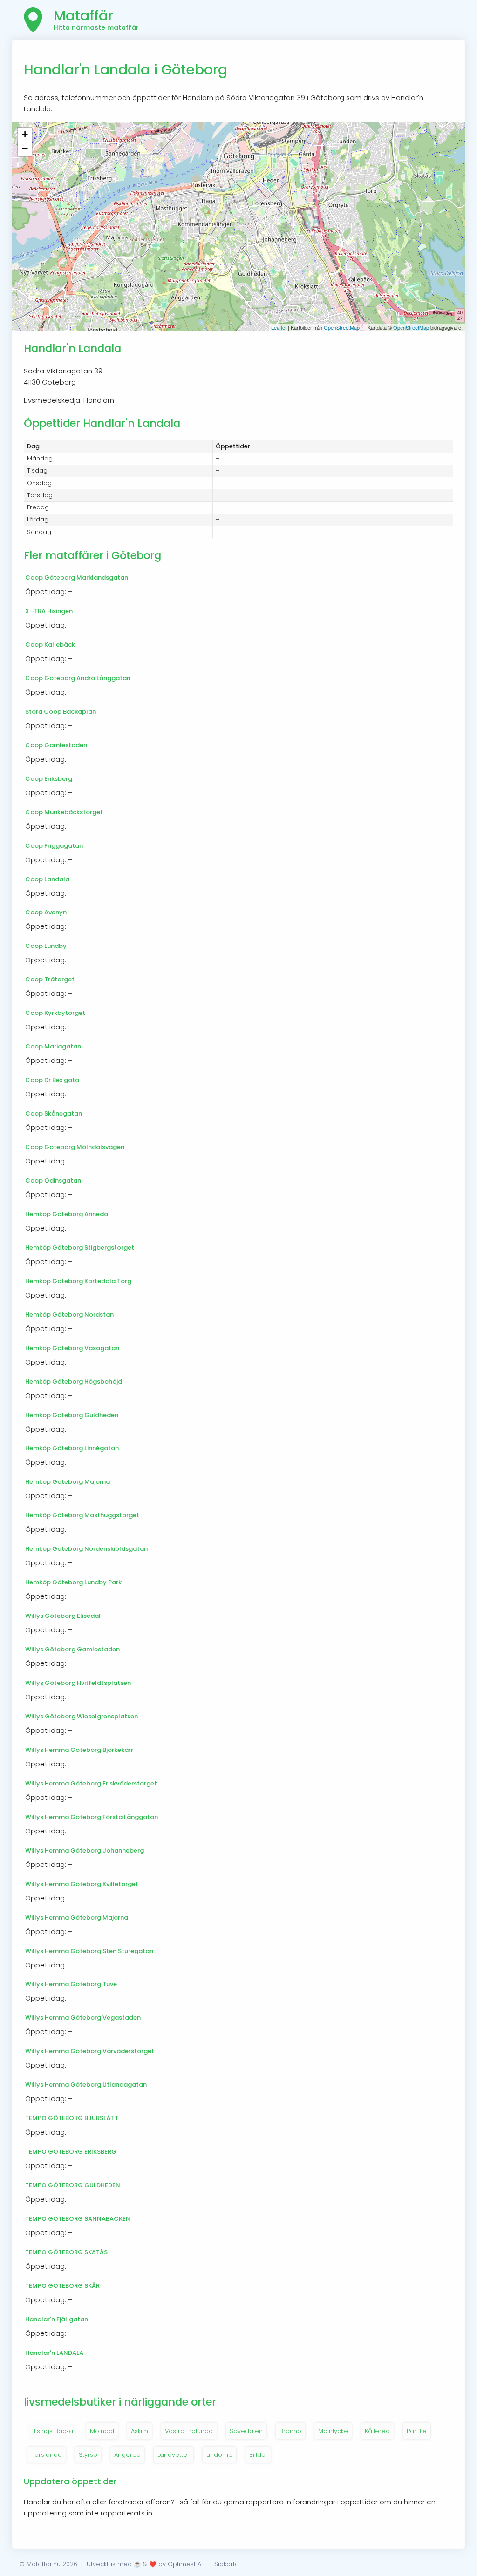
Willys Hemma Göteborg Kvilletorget (82, 1884)
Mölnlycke (333, 2431)
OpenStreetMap (342, 327)
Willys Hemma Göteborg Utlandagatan (86, 2085)
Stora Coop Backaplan (61, 712)
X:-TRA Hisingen (49, 611)
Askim (140, 2431)
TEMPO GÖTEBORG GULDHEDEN (73, 2185)
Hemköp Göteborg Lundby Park (73, 1582)
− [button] (25, 149)
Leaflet (279, 327)
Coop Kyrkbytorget (55, 1013)
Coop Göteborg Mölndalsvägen (75, 1147)
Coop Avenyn (46, 912)
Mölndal (102, 2431)
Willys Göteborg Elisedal (63, 1616)
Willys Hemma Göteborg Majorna (77, 1917)
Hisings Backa (52, 2431)
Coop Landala (47, 879)
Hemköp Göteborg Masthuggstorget (82, 1515)
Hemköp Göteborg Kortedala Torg (78, 1281)
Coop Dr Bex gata (52, 1080)
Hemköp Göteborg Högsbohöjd (74, 1382)
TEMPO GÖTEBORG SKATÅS (66, 2252)
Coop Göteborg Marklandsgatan (77, 578)
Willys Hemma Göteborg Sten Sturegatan (89, 1951)
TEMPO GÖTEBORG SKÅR (62, 2286)
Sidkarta (227, 2564)
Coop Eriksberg (49, 779)
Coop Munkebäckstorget (64, 812)
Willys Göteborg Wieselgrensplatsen (82, 1716)
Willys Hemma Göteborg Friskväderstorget (91, 1783)
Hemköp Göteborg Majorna (68, 1482)
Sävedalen (246, 2431)
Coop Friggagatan (54, 846)
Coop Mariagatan (53, 1046)
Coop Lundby (46, 946)
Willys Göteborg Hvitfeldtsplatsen (78, 1683)
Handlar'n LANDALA (54, 2353)
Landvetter (174, 2455)
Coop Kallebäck (50, 645)
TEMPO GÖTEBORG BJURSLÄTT (72, 2118)
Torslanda (47, 2455)
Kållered (377, 2431)
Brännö (290, 2431)
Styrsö (88, 2455)
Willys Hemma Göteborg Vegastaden (83, 2018)
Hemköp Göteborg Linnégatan (72, 1448)
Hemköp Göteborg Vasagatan (72, 1348)
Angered (127, 2455)
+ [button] (25, 134)
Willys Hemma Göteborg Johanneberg (85, 1850)
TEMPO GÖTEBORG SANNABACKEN (78, 2219)
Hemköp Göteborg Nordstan (69, 1315)
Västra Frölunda (189, 2431)
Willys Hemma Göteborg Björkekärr (79, 1750)
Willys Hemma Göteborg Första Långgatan (92, 1817)
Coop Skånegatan (54, 1113)
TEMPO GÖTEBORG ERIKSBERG (71, 2152)
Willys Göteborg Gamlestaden (72, 1649)
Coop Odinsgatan (53, 1180)
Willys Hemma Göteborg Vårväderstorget (90, 2051)
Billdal (258, 2455)
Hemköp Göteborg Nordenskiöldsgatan (86, 1549)
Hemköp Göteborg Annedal (68, 1214)
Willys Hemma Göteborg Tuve (71, 1984)
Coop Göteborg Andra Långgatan (78, 678)
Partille (417, 2431)
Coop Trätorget (50, 979)
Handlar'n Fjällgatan (57, 2319)
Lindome (219, 2455)
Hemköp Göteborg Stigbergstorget (80, 1247)
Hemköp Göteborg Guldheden (72, 1415)
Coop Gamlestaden (56, 745)
